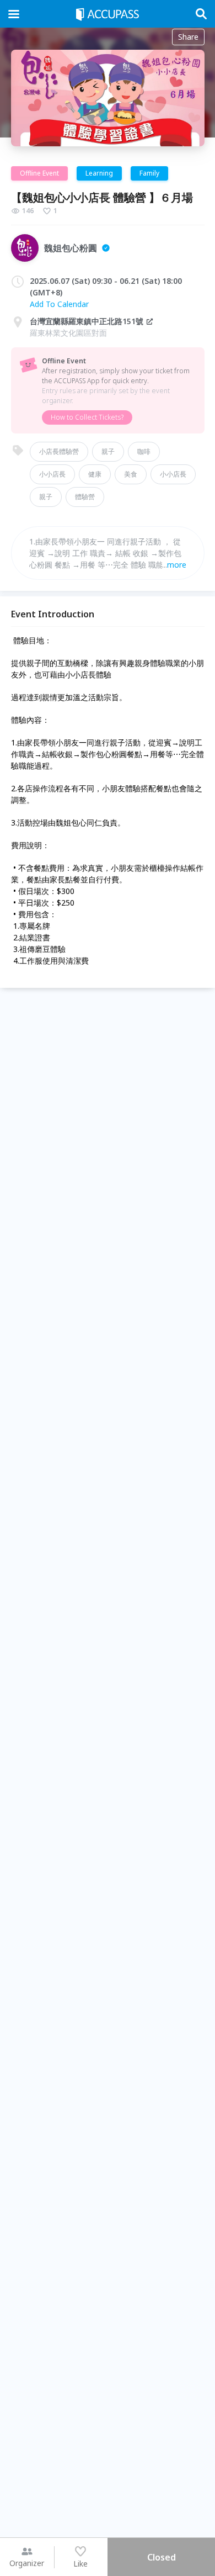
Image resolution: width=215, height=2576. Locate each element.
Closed (162, 2557)
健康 (95, 474)
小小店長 (52, 474)
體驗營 (85, 497)
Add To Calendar (59, 304)
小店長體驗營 (59, 451)
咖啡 (144, 451)
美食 (131, 474)
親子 (108, 451)
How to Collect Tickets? (87, 417)
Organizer (27, 2563)
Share (188, 37)
